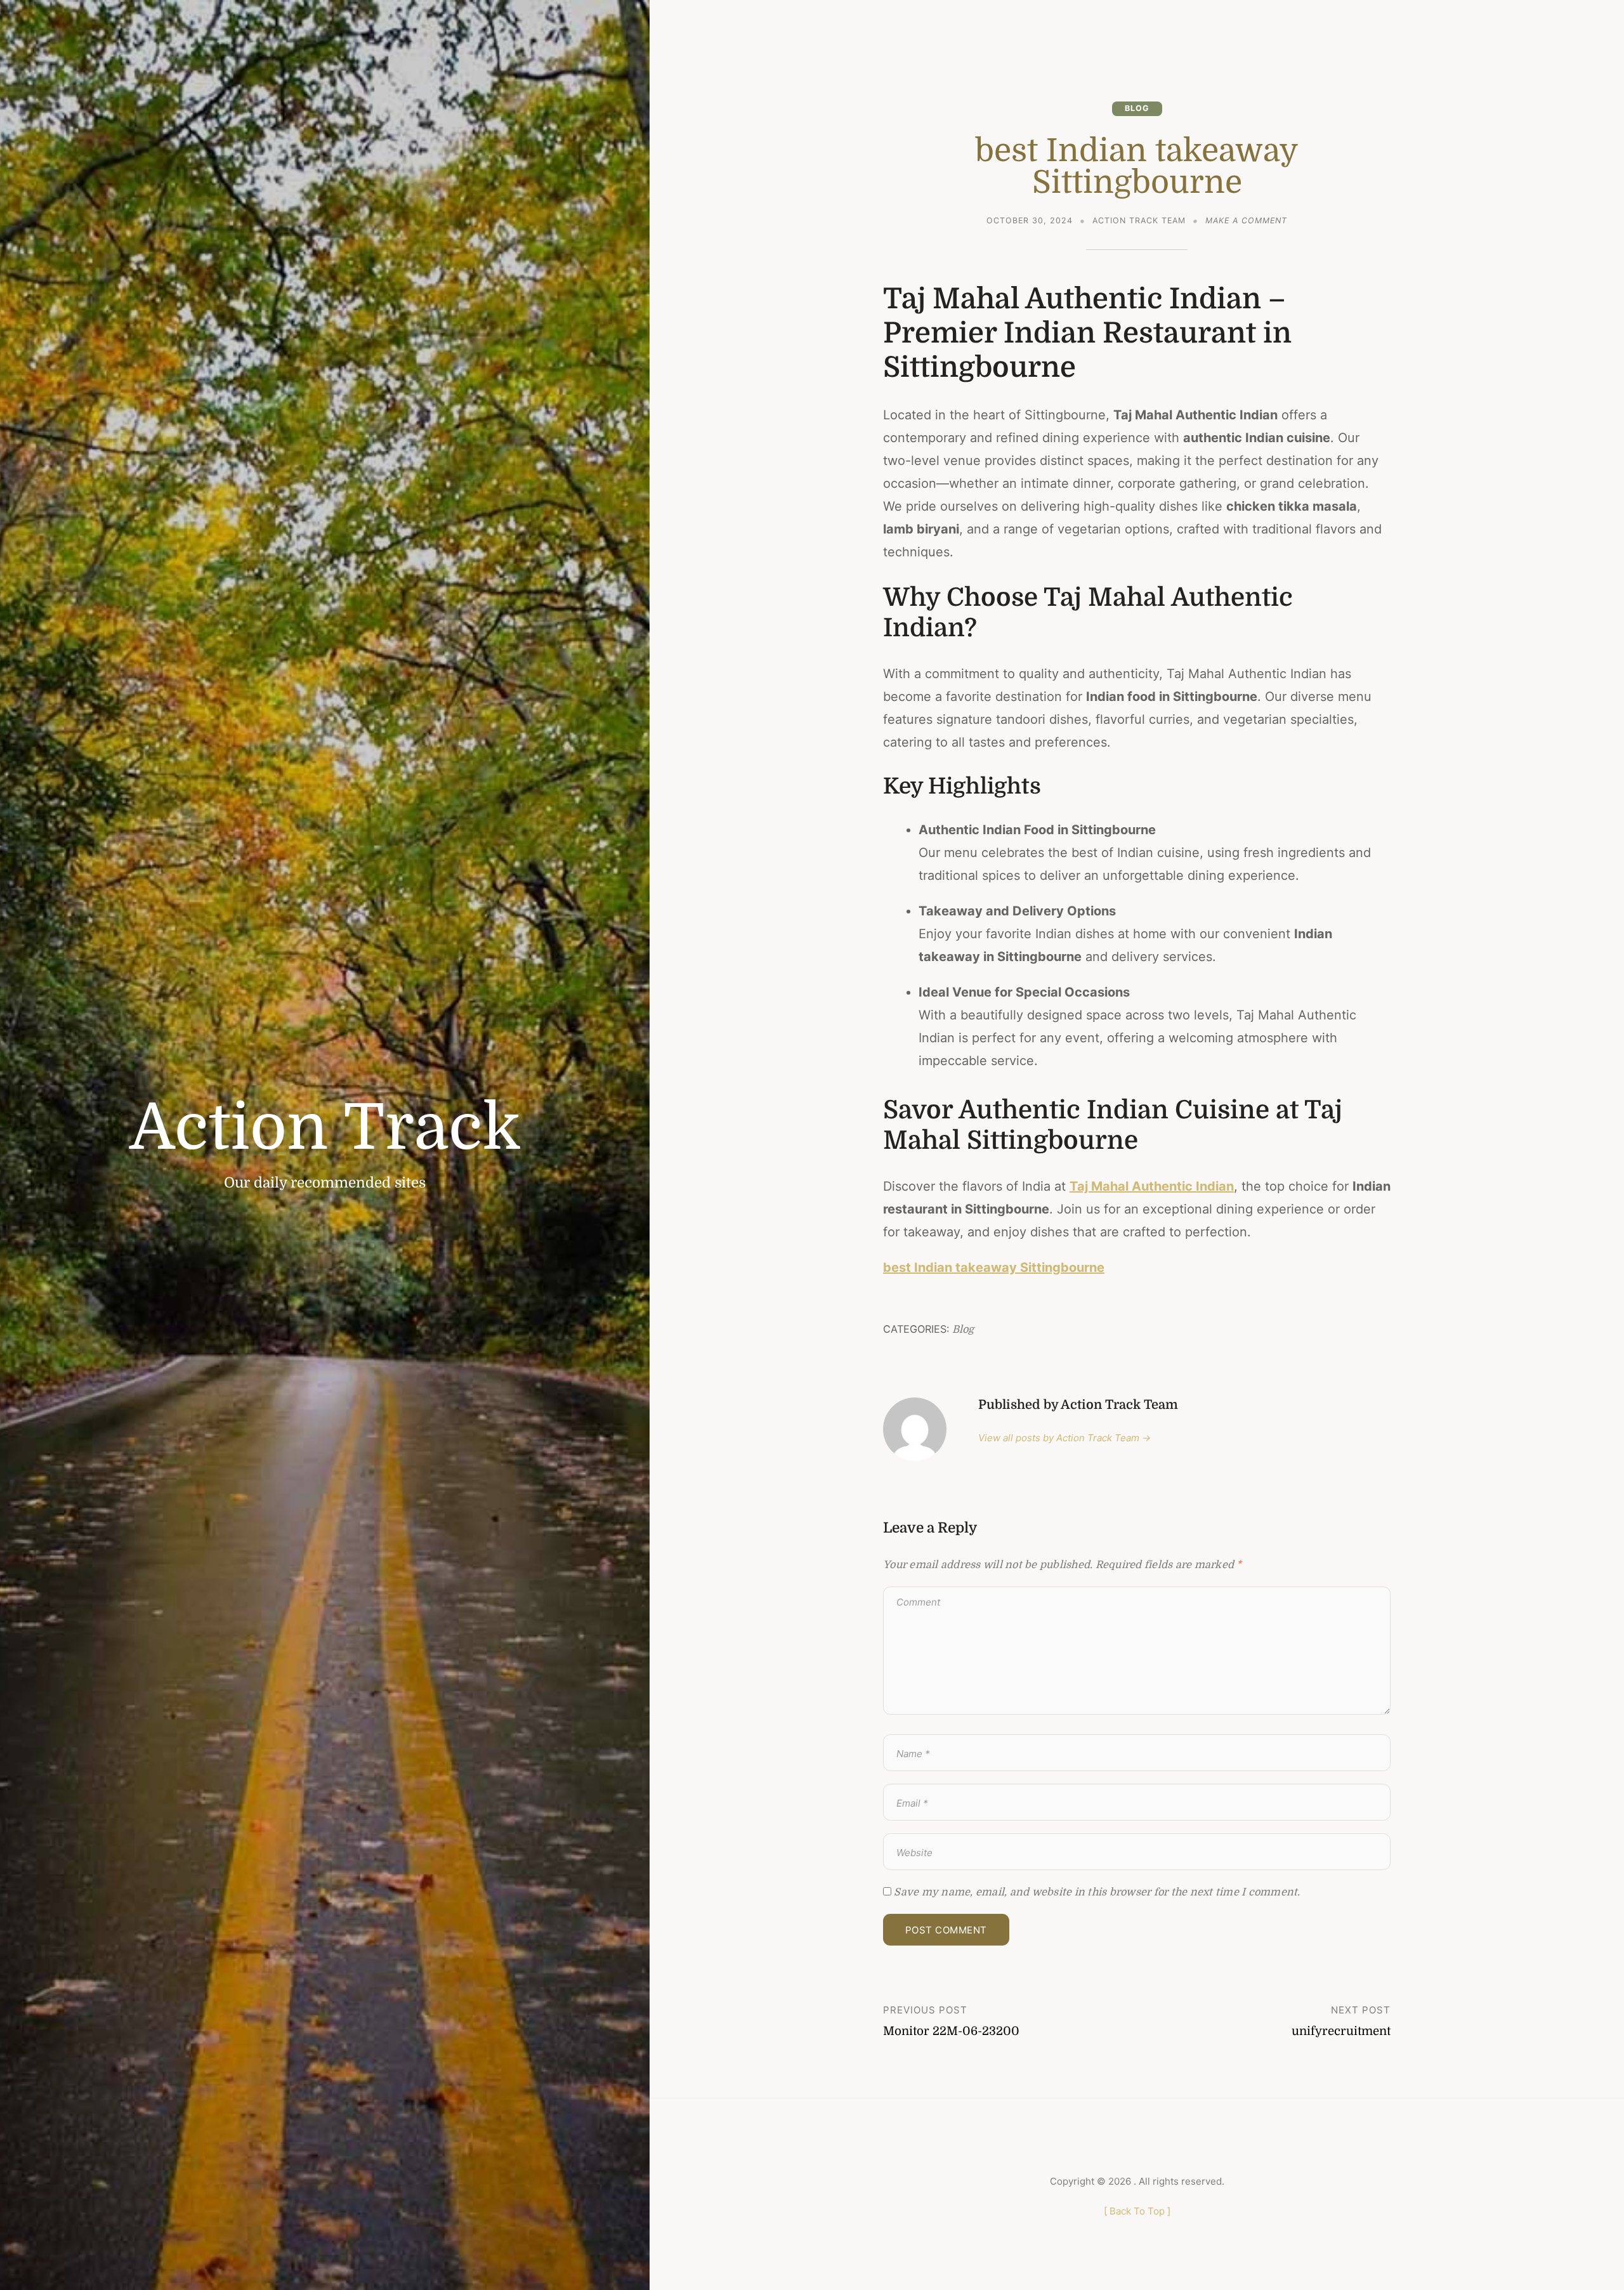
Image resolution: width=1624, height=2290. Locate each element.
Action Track (325, 1128)
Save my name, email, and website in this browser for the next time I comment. (1097, 1892)
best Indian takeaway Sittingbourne (994, 1267)
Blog (1137, 108)
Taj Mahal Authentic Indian (1152, 1186)
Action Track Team (1139, 220)
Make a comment (1246, 222)
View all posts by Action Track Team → (1064, 1438)
